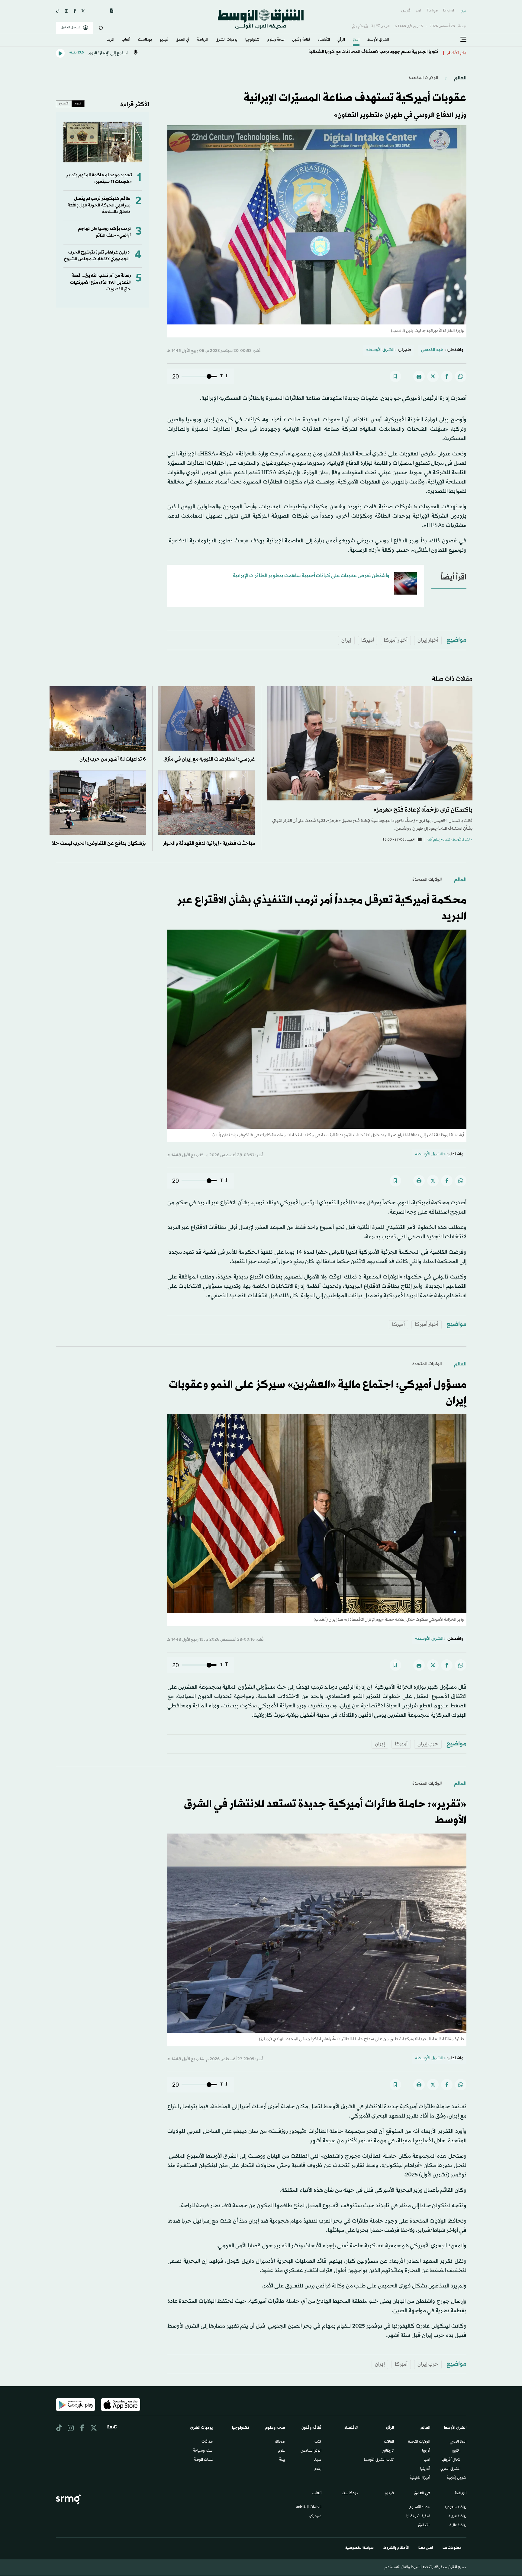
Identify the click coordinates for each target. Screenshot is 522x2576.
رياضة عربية (458, 2517)
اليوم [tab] (78, 104)
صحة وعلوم (276, 40)
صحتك (280, 2442)
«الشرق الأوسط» (381, 350)
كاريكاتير (388, 2451)
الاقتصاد (324, 40)
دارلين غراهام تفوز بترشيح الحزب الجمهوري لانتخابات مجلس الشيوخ (97, 256)
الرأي (341, 40)
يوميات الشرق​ (227, 40)
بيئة (282, 2460)
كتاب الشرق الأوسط (379, 2460)
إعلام (318, 2469)
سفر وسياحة (203, 2451)
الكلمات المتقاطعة (309, 2507)
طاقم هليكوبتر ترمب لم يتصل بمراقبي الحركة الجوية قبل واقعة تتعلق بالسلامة (99, 206)
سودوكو (315, 2517)
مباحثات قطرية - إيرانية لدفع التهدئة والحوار (209, 843)
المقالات (389, 2442)
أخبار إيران (428, 640)
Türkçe (432, 11)
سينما (317, 2460)
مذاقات (207, 2442)
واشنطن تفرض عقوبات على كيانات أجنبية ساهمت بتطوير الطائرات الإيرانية (311, 576)
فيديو (164, 40)
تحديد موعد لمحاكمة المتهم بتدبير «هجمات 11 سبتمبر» (99, 179)
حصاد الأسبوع (420, 2507)
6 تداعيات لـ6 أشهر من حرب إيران (113, 759)
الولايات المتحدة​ (424, 78)
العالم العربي (458, 2442)
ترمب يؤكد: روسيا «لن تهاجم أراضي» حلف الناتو (104, 232)
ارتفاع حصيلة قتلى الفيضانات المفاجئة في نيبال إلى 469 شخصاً (380, 53)
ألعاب (126, 40)
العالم (356, 40)
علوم (282, 2451)
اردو (418, 11)
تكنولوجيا (252, 40)
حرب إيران (428, 1744)
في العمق (182, 40)
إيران (346, 640)
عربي (464, 11)
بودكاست (145, 40)
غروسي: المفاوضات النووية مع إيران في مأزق (209, 759)
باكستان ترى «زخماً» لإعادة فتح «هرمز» (423, 810)
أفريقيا (425, 2469)
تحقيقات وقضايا (418, 2517)
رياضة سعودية (456, 2507)
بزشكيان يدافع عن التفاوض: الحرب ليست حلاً (99, 843)
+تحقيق (424, 2526)
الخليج (456, 2451)
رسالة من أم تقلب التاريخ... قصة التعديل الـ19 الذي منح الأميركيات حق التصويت (100, 282)
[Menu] (463, 40)
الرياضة (203, 40)
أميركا (368, 640)
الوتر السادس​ (311, 2451)
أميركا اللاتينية (420, 2478)
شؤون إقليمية (457, 2478)
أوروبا (426, 2451)
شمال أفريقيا (451, 2460)
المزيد (111, 40)
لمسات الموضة (203, 2460)
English (449, 11)
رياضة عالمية (458, 2526)
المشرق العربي (450, 2469)
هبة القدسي (432, 350)
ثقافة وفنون (301, 40)
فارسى (406, 11)
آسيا (427, 2460)
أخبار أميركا (396, 640)
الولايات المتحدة (419, 2442)
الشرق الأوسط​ (378, 40)
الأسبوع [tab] (64, 104)
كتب (318, 2442)
